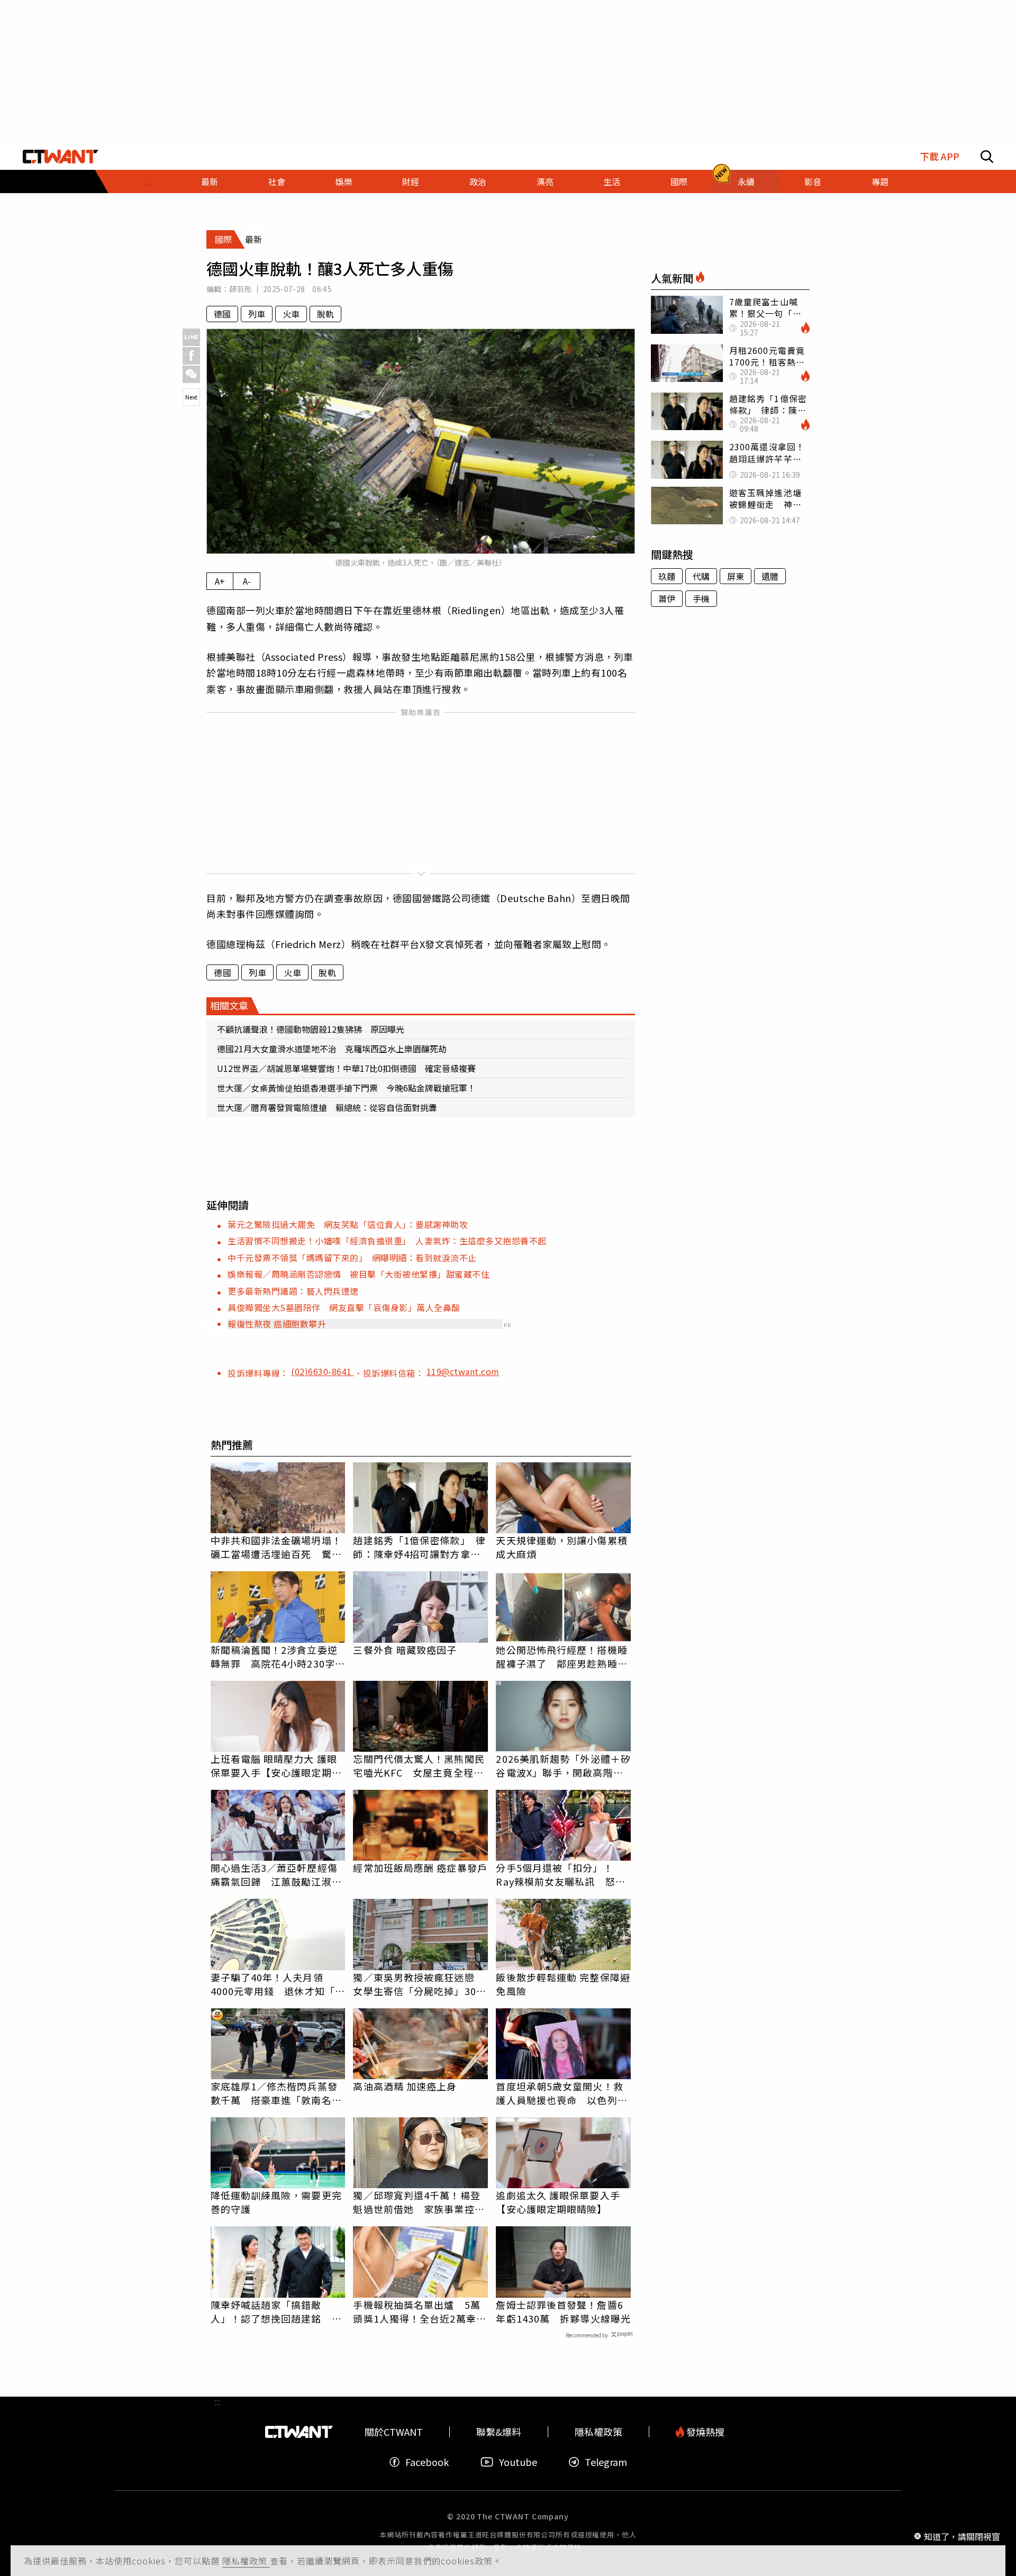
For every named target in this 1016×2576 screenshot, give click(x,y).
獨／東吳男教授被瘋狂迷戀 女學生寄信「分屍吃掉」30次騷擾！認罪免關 (419, 1984)
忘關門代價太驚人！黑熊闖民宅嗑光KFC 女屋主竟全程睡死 (419, 1765)
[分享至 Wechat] (191, 374)
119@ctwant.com (463, 1371)
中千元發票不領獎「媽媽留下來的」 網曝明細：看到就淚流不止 (352, 1258)
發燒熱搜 (704, 2432)
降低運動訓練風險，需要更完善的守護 (276, 2202)
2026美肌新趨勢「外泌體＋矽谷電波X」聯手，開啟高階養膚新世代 (563, 1765)
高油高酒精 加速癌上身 (405, 2086)
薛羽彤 (241, 289)
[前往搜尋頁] (987, 157)
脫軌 (325, 314)
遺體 (770, 576)
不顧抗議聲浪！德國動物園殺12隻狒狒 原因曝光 (311, 1029)
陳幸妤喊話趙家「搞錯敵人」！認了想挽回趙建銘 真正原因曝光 (276, 2311)
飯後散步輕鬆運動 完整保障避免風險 (563, 1984)
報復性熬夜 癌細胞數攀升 (277, 1324)
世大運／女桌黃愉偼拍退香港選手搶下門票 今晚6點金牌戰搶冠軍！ (346, 1088)
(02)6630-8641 (323, 1371)
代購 (701, 576)
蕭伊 (667, 598)
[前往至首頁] (61, 157)
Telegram (606, 2462)
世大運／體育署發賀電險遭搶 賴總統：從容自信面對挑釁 (327, 1107)
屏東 (736, 576)
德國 (222, 314)
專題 (880, 181)
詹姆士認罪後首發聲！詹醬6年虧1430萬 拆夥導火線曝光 (563, 2311)
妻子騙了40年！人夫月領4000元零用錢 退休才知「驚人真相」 (278, 1984)
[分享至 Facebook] (191, 356)
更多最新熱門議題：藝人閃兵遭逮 (293, 1291)
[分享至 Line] (191, 337)
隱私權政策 (246, 2561)
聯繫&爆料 (499, 2432)
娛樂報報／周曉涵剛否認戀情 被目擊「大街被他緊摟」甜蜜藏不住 (359, 1274)
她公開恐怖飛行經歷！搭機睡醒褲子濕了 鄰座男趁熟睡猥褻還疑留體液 (561, 1656)
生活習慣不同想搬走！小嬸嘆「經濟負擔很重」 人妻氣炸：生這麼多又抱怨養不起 (387, 1241)
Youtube (518, 2462)
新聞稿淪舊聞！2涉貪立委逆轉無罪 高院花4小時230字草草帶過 (278, 1656)
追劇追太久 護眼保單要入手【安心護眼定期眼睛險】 (558, 2202)
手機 (701, 598)
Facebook (427, 2462)
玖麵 (667, 576)
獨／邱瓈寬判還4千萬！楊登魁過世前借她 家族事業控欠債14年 (419, 2202)
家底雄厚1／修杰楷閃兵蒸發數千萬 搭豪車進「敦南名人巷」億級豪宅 (276, 2093)
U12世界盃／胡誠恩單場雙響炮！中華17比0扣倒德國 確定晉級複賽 (346, 1068)
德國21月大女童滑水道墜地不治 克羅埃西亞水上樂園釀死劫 (332, 1049)
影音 (813, 181)
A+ (220, 581)
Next (191, 397)
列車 (257, 314)
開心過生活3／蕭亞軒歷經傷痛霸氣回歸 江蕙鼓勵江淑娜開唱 (276, 1874)
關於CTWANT (394, 2432)
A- (247, 581)
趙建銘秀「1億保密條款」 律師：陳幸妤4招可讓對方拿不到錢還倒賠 (419, 1547)
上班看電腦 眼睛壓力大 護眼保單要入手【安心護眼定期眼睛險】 (276, 1765)
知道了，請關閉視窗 (962, 2536)
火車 (291, 314)
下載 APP (940, 156)
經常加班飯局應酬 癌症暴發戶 (420, 1868)
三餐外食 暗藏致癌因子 (405, 1650)
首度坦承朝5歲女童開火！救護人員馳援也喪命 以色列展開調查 (561, 2093)
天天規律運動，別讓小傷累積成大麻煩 (561, 1547)
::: (149, 181)
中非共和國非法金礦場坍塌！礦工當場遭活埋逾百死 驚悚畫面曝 (276, 1547)
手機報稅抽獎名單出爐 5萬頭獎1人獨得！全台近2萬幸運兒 (419, 2311)
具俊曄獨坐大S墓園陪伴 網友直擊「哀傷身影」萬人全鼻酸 (344, 1307)
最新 (210, 181)
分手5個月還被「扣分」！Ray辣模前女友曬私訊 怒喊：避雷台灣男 (555, 1874)
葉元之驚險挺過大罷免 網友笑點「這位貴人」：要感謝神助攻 (348, 1224)
